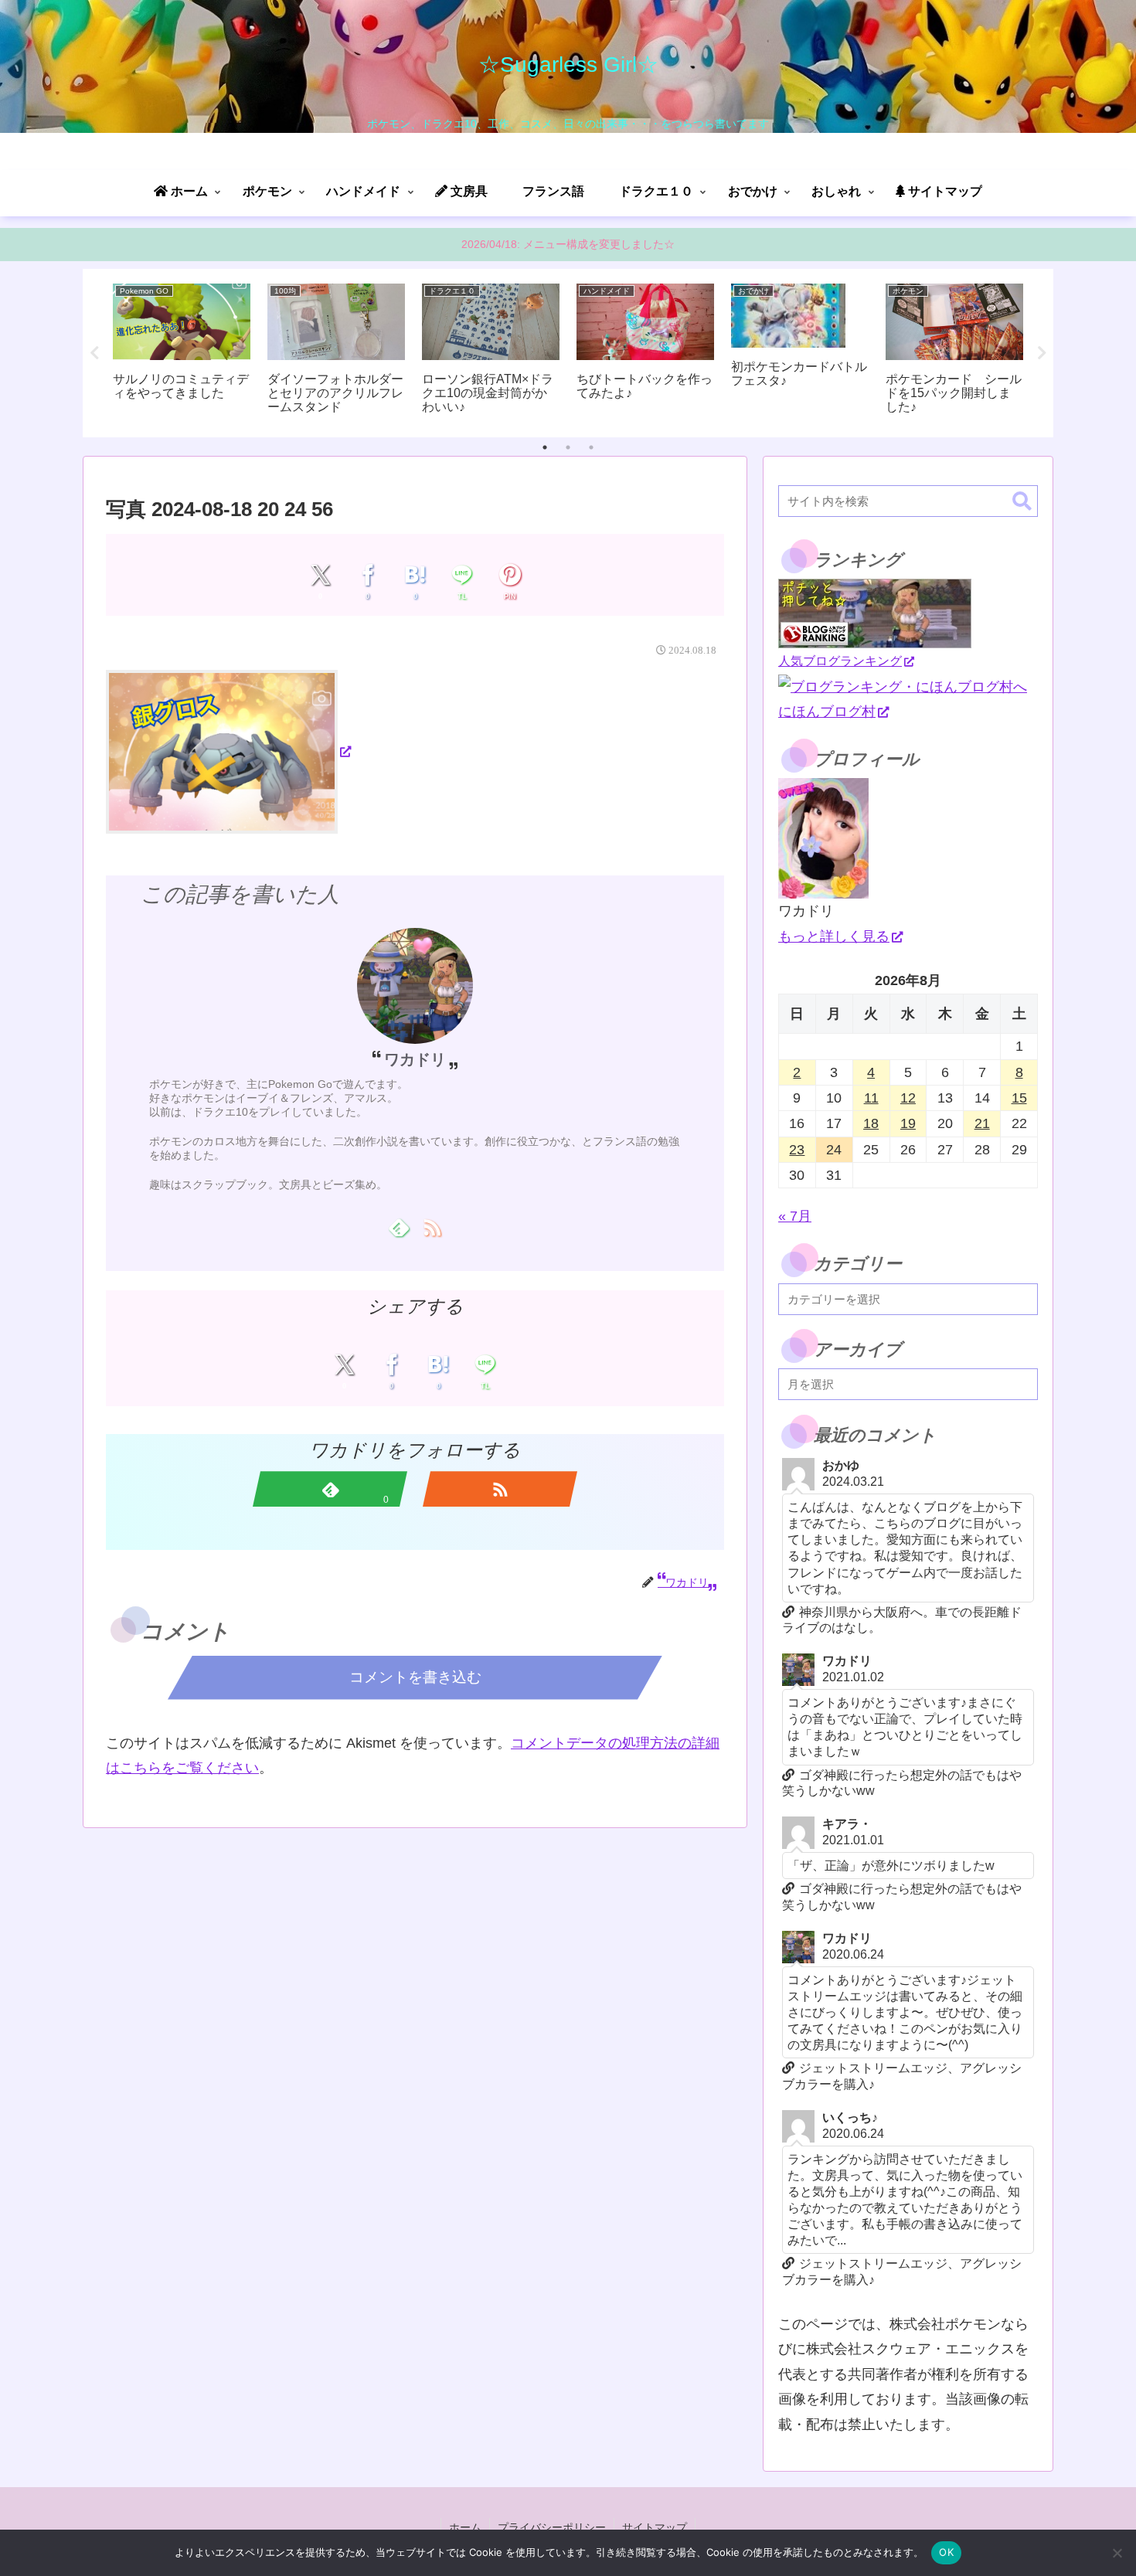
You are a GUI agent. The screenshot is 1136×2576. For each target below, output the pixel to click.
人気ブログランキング (840, 661)
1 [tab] (545, 447)
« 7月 (795, 1216)
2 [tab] (568, 447)
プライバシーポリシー (552, 2527)
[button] (1022, 502)
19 (908, 1123)
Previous (94, 353)
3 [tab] (591, 447)
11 (871, 1098)
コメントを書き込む (415, 1677)
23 (797, 1150)
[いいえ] (1117, 2553)
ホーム (465, 2527)
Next (1042, 353)
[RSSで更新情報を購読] (432, 1227)
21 (982, 1123)
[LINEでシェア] (463, 575)
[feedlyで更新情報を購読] (398, 1227)
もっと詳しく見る (834, 936)
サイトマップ (655, 2527)
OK (946, 2552)
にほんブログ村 (827, 712)
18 (871, 1123)
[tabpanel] (182, 350)
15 (1019, 1098)
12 (908, 1098)
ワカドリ (415, 1059)
